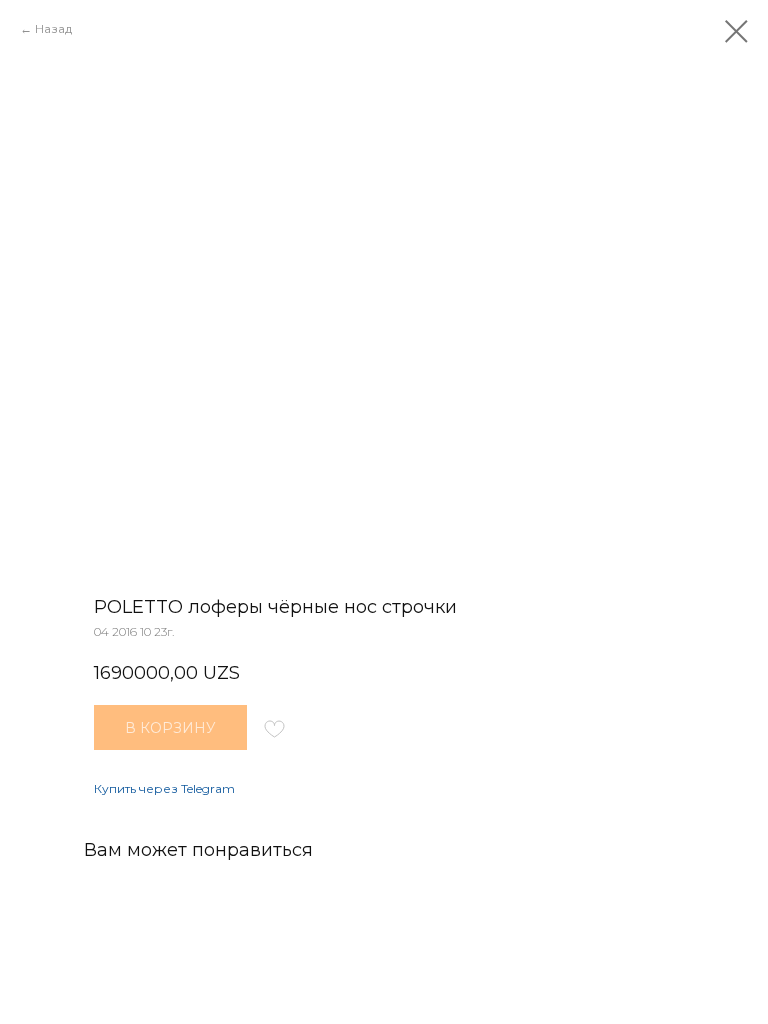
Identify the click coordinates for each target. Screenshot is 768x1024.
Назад (53, 28)
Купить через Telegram (164, 788)
